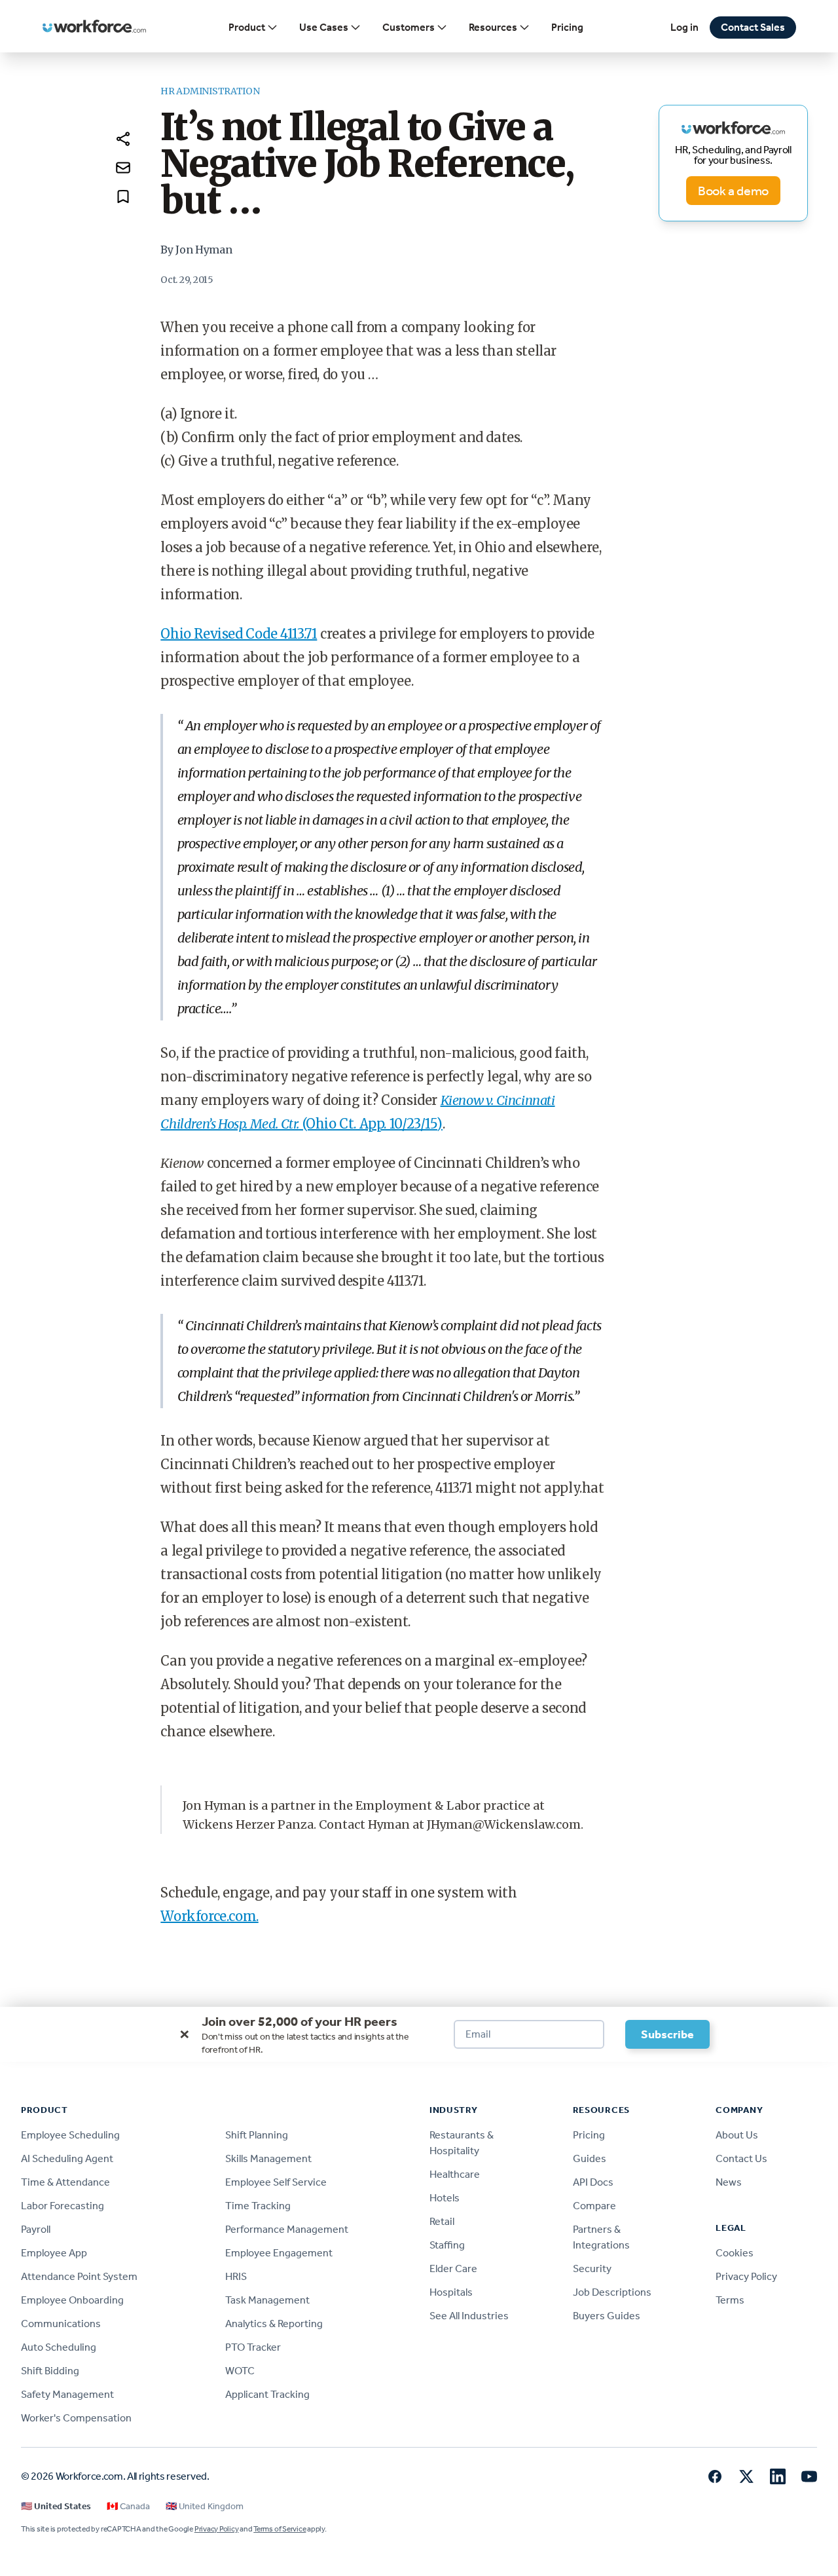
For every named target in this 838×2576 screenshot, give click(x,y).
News (729, 2182)
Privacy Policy (746, 2276)
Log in (684, 27)
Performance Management (287, 2229)
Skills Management (268, 2158)
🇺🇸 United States (56, 2506)
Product (247, 27)
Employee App (54, 2253)
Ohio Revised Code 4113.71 (239, 634)
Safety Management (67, 2394)
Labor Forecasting (63, 2206)
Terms (730, 2300)
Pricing (567, 27)
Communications (61, 2324)
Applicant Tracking (267, 2394)
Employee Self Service (276, 2182)
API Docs (593, 2182)
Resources (493, 27)
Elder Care (453, 2268)
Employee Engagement (279, 2253)
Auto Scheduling (59, 2347)
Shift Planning (257, 2135)
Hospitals (451, 2292)
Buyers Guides (607, 2316)
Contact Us (741, 2158)
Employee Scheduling (70, 2135)
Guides (590, 2158)
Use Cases (324, 27)
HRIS (236, 2276)
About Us (737, 2135)
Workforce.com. (209, 1916)
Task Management (267, 2300)
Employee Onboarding (72, 2300)
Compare (594, 2206)
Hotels (445, 2198)
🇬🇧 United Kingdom (205, 2506)
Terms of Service (280, 2529)
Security (592, 2268)
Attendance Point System (79, 2276)
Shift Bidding (50, 2371)
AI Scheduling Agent (67, 2158)
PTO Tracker (253, 2347)
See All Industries (469, 2316)
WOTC (240, 2371)
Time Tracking (258, 2206)
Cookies (735, 2253)
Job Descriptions (612, 2292)
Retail (442, 2221)
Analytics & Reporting (274, 2324)
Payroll (36, 2229)
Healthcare (455, 2174)
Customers (409, 27)
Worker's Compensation (76, 2418)
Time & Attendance (65, 2182)
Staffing (447, 2245)
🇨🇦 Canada (128, 2506)
